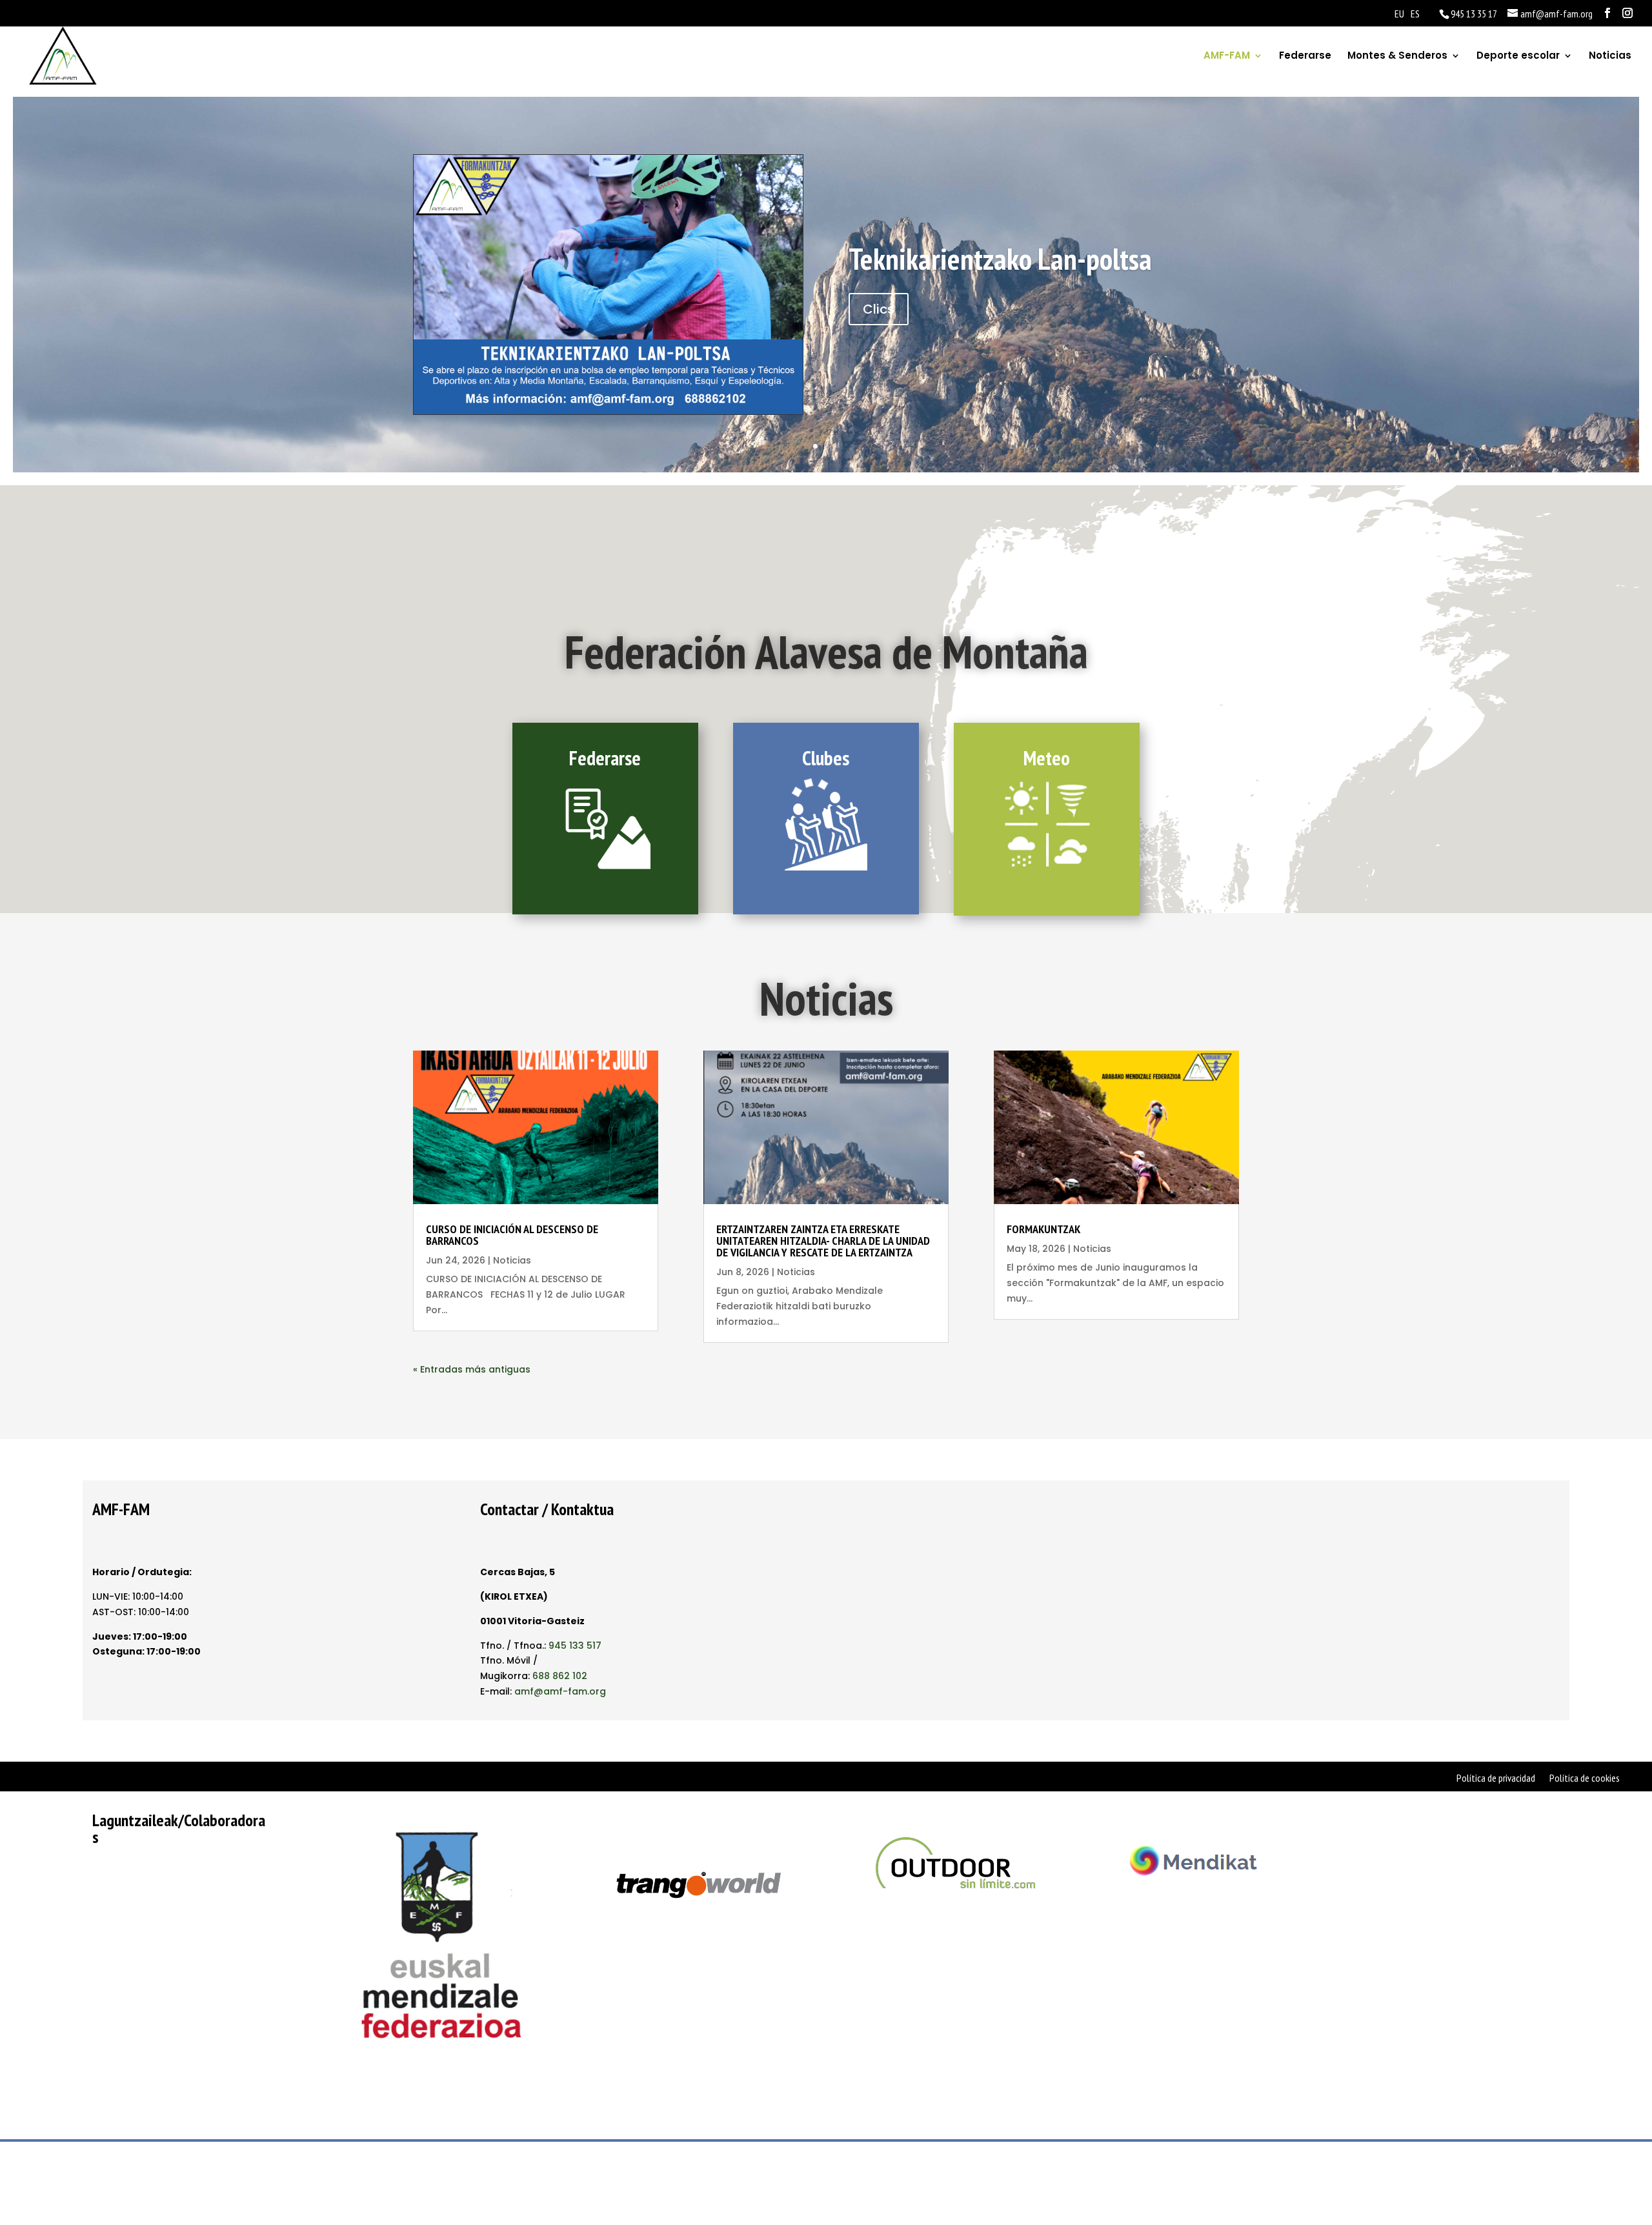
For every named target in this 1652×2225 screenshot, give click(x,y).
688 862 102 (560, 1676)
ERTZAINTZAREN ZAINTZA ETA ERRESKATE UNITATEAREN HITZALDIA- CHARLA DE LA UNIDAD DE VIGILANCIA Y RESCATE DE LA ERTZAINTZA (823, 1241)
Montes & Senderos (1397, 56)
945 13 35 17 (1474, 14)
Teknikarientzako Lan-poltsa (1000, 259)
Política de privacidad (1496, 1779)
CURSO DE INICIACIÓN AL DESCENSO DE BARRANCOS (512, 1235)
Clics (879, 309)
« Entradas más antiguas (472, 1369)
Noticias (1610, 56)
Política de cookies (1585, 1779)
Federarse (1305, 56)
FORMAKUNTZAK (1043, 1229)
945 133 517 (575, 1646)
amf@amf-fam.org (560, 1691)
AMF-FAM (1227, 56)
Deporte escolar (1518, 56)
